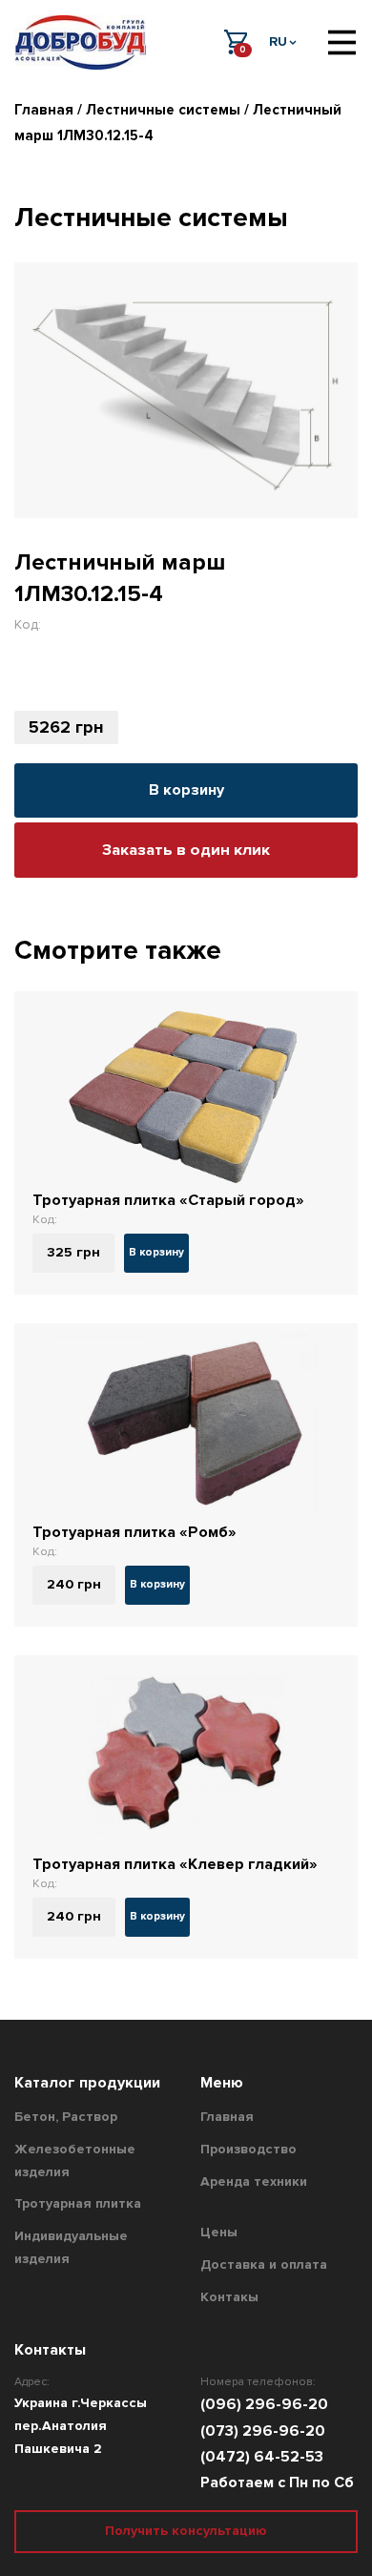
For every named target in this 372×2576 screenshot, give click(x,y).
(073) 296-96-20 (263, 2431)
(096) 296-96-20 (264, 2404)
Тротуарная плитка (78, 2203)
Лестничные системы (163, 110)
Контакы (229, 2297)
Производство (248, 2149)
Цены (219, 2232)
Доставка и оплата (264, 2264)
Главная (44, 110)
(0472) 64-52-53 (262, 2457)
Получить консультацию (186, 2531)
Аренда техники (254, 2181)
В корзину (186, 790)
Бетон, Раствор (66, 2117)
